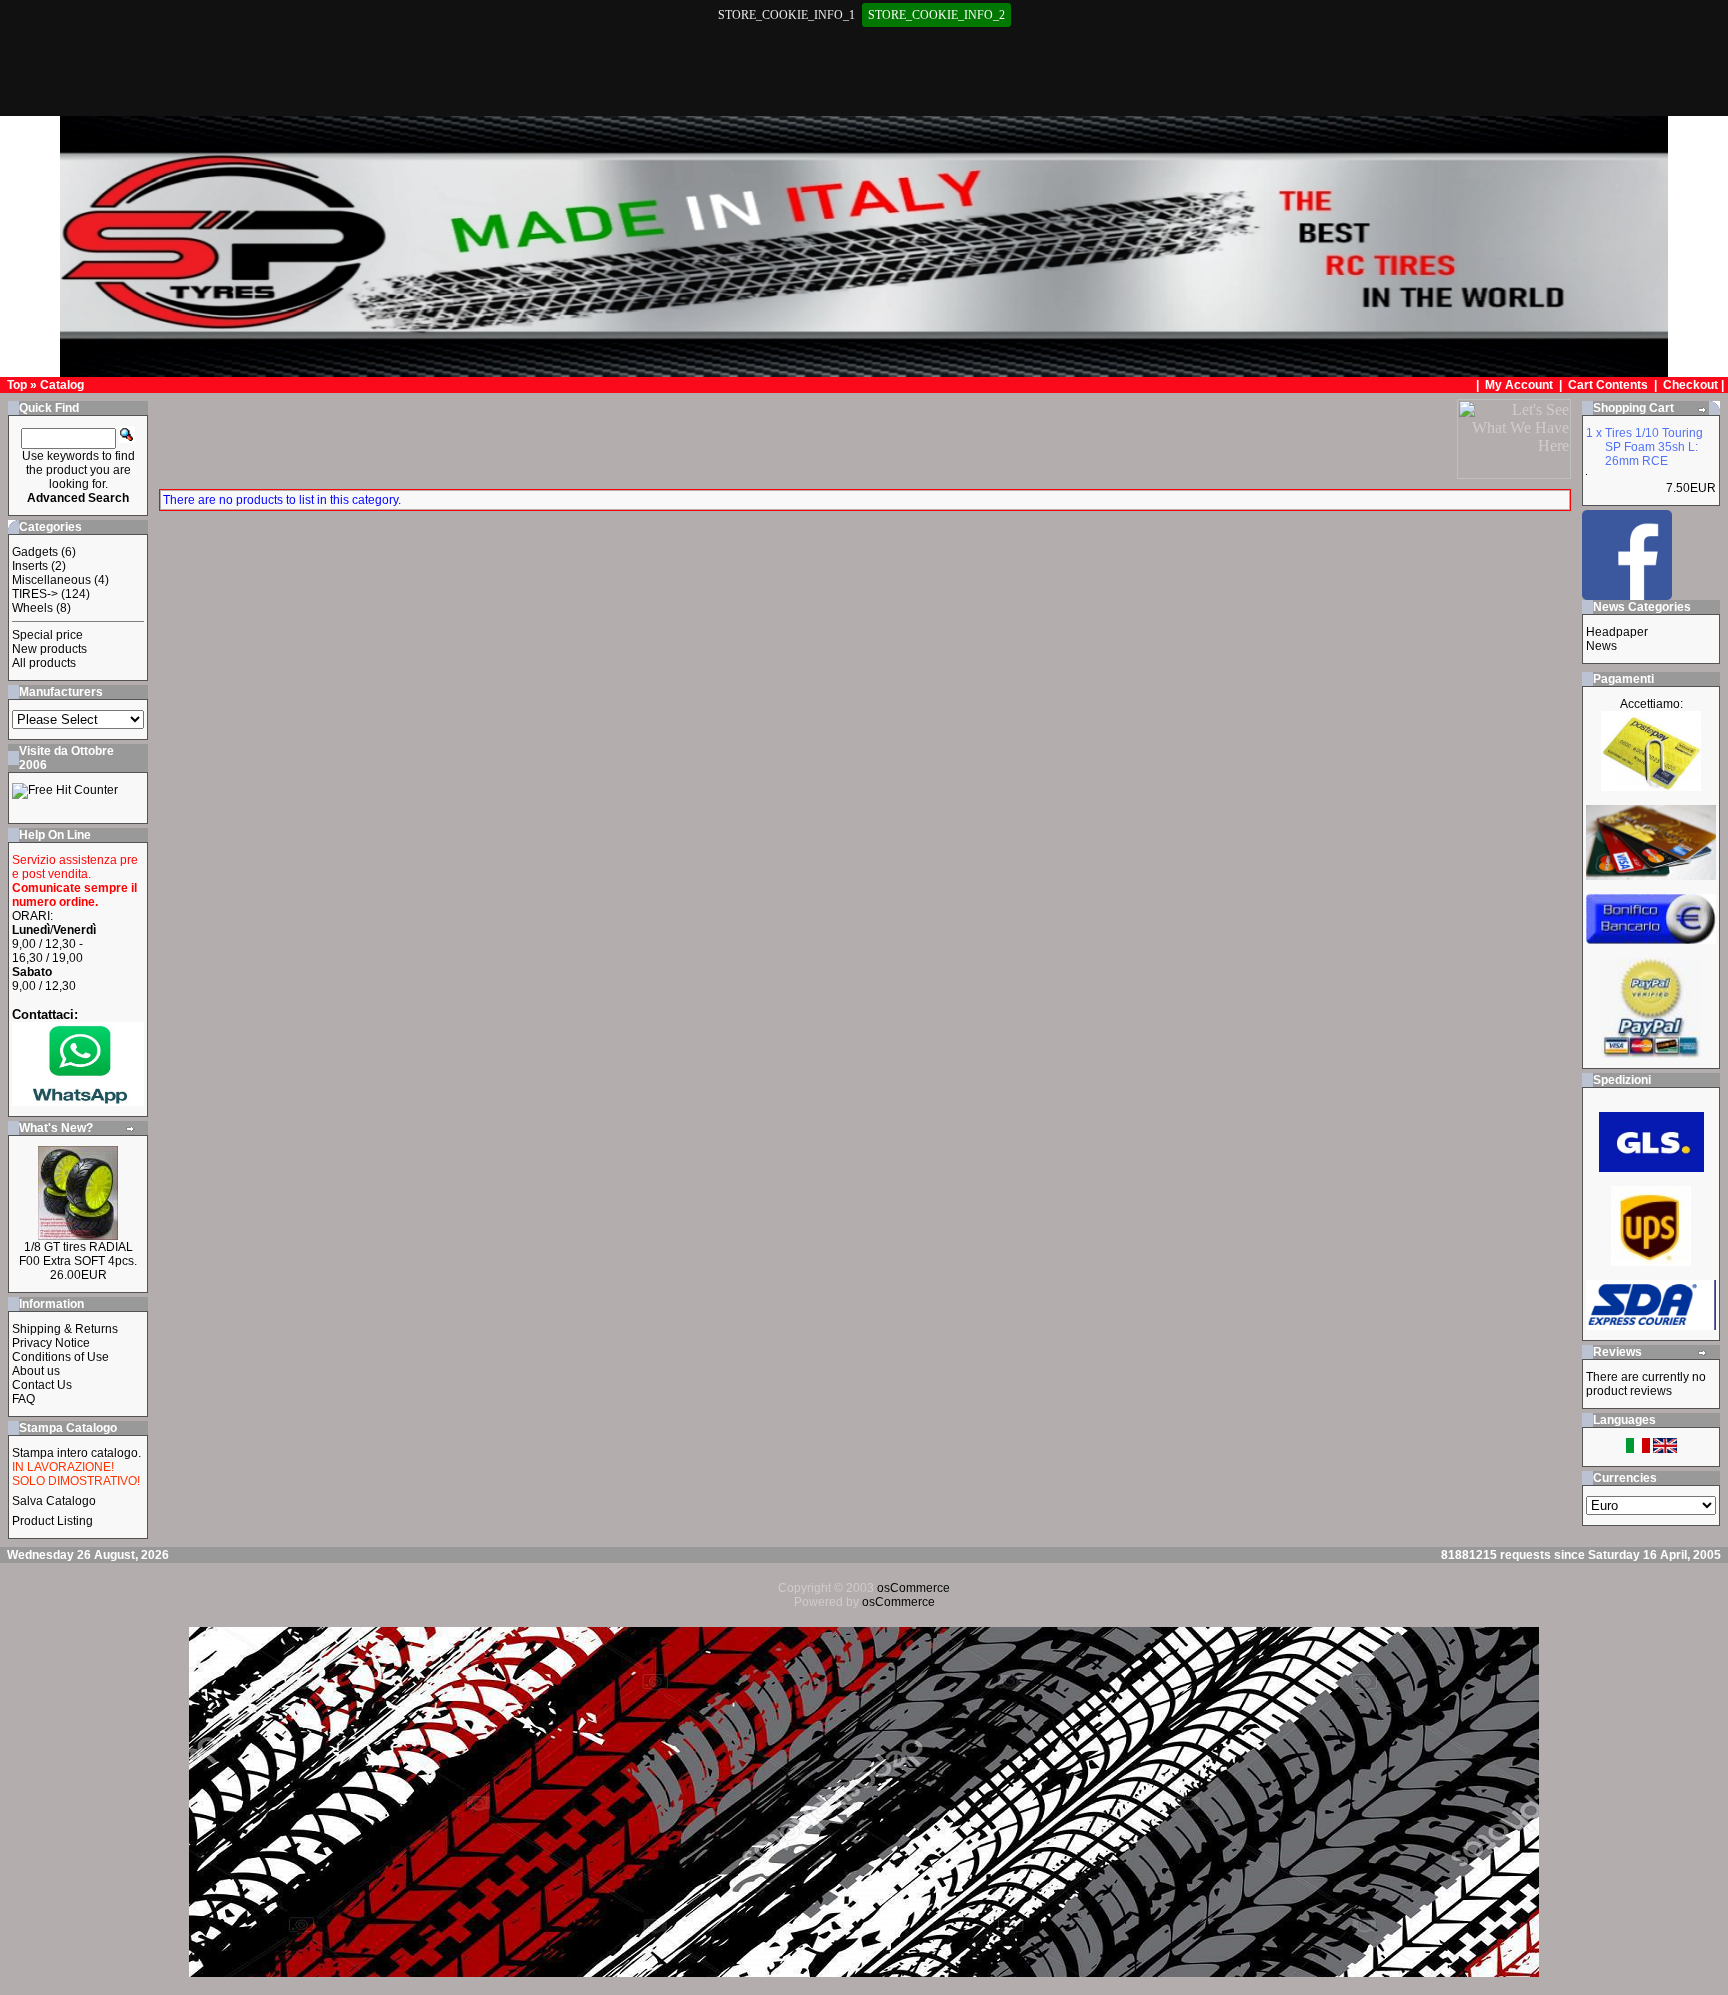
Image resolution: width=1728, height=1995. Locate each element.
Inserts (30, 566)
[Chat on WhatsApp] (78, 1101)
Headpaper (1617, 632)
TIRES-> (35, 594)
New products (49, 649)
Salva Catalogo (54, 1501)
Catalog (62, 385)
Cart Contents (1608, 385)
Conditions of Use (60, 1357)
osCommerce (913, 1588)
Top (17, 385)
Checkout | (1695, 385)
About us (36, 1371)
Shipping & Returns (65, 1329)
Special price (47, 635)
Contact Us (42, 1385)
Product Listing (52, 1521)
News (1601, 646)
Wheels (32, 608)
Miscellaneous (51, 580)
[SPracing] (1627, 594)
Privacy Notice (51, 1343)
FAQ (23, 1399)
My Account (1520, 385)
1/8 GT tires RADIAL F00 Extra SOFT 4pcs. (78, 1254)
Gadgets (35, 552)
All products (44, 663)
